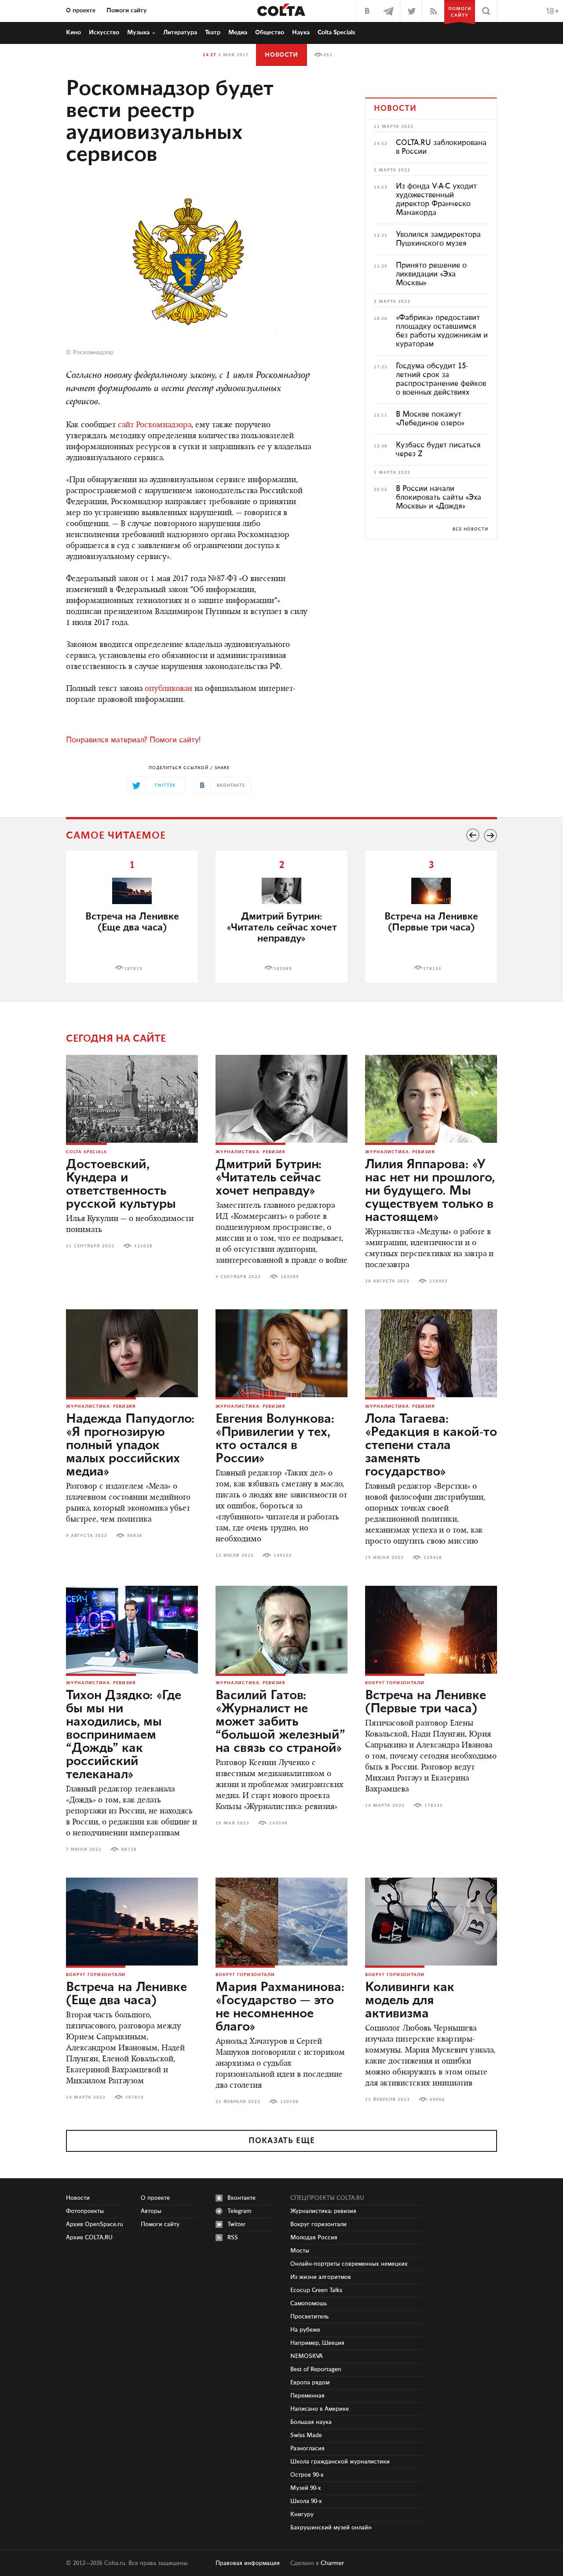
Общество (270, 33)
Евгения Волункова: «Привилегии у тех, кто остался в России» (275, 1439)
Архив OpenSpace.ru (95, 2224)
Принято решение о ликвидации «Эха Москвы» (431, 274)
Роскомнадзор (93, 352)
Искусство (104, 33)
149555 (283, 1555)
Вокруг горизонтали (395, 1683)
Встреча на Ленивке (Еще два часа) (132, 922)
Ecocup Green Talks (316, 2290)
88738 (129, 1849)
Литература (180, 33)
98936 (135, 1536)
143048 (278, 1823)
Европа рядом (310, 2383)
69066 (437, 2100)
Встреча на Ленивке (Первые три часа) (431, 922)
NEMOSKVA (307, 2356)
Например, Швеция (317, 2343)
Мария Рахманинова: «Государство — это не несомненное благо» (280, 2007)
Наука (301, 33)
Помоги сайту (127, 11)
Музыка (138, 33)
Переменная (307, 2396)
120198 (289, 2102)
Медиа (238, 33)
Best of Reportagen (316, 2369)
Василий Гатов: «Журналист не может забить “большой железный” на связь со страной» (280, 1722)
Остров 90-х (307, 2475)
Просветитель (309, 2317)
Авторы (151, 2211)
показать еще (282, 2141)
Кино (73, 33)
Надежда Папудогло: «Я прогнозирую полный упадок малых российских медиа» (130, 1446)
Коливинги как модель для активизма (410, 2001)
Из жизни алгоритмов (321, 2277)
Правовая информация (248, 2563)
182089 (283, 969)
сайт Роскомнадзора (155, 425)
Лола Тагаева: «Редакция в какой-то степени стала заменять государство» (431, 1446)
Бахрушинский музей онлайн (331, 2528)
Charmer (332, 2563)
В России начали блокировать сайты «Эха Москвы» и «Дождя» (439, 498)
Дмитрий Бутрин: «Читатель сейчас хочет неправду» (269, 1178)
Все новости (470, 529)
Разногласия (307, 2449)
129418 (433, 1558)
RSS (233, 2238)
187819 (133, 969)
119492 (439, 1281)
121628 (143, 1246)
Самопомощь (309, 2304)
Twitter (236, 2224)
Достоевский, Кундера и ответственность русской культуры (121, 1184)
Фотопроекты (85, 2211)
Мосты (300, 2251)
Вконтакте (241, 2198)
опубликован (168, 689)
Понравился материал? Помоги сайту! (133, 740)
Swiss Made (306, 2435)
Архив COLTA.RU (89, 2238)
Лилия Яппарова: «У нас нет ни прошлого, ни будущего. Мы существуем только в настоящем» (430, 1191)
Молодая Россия (314, 2238)
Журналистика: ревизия (250, 1152)
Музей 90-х (306, 2488)
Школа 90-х (306, 2501)
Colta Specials (336, 33)
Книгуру (302, 2514)
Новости (281, 55)
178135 (432, 969)
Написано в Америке (320, 2409)
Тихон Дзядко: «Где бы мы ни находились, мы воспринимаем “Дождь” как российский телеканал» (124, 1735)
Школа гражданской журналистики (340, 2462)
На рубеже (305, 2330)
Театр (213, 33)
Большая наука (311, 2422)
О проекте (81, 11)
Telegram (239, 2211)
